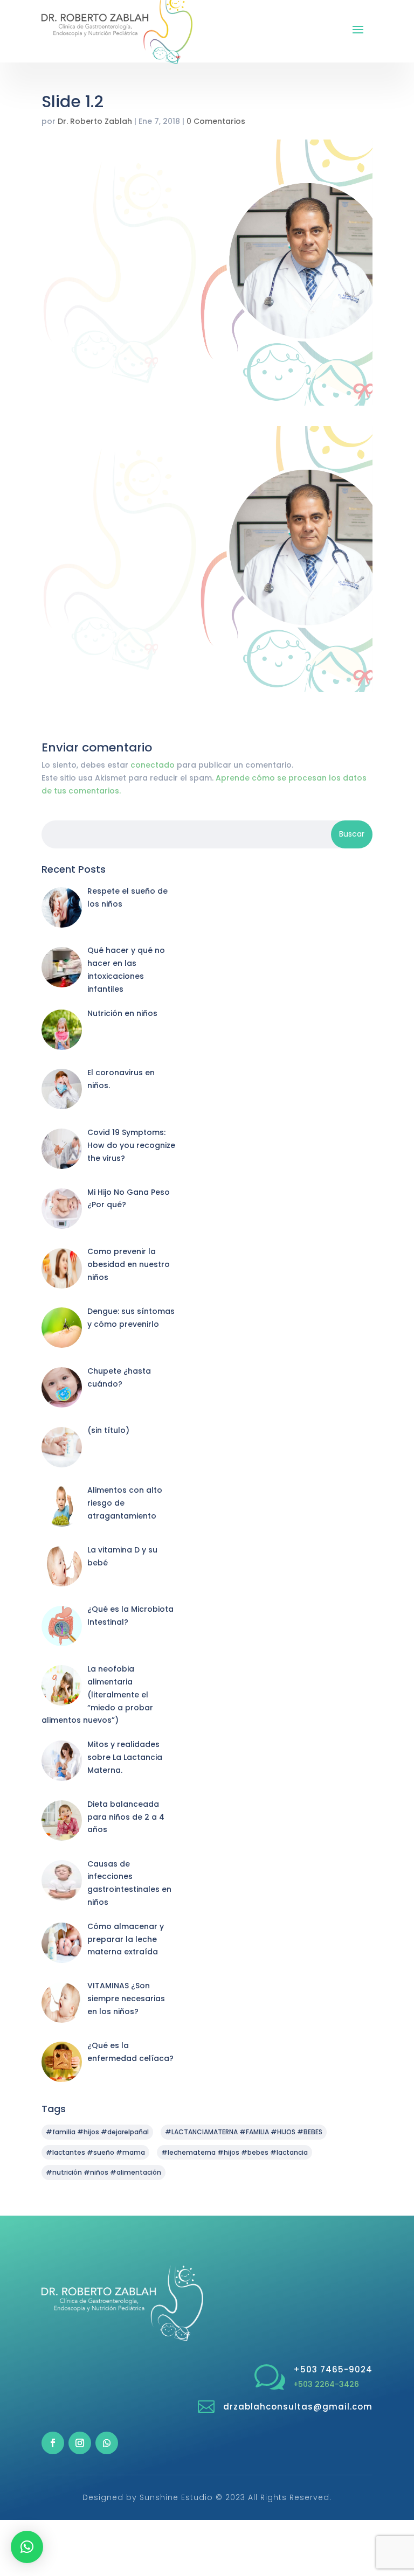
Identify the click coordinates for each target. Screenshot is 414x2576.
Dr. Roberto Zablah (95, 121)
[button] (27, 2547)
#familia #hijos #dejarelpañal (97, 2132)
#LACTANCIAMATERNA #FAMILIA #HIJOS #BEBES (244, 2132)
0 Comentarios (216, 121)
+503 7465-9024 (333, 2369)
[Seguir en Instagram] (80, 2443)
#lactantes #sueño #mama (95, 2152)
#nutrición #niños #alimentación (103, 2172)
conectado (153, 765)
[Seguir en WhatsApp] (107, 2443)
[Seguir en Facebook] (53, 2443)
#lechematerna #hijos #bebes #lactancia (234, 2152)
